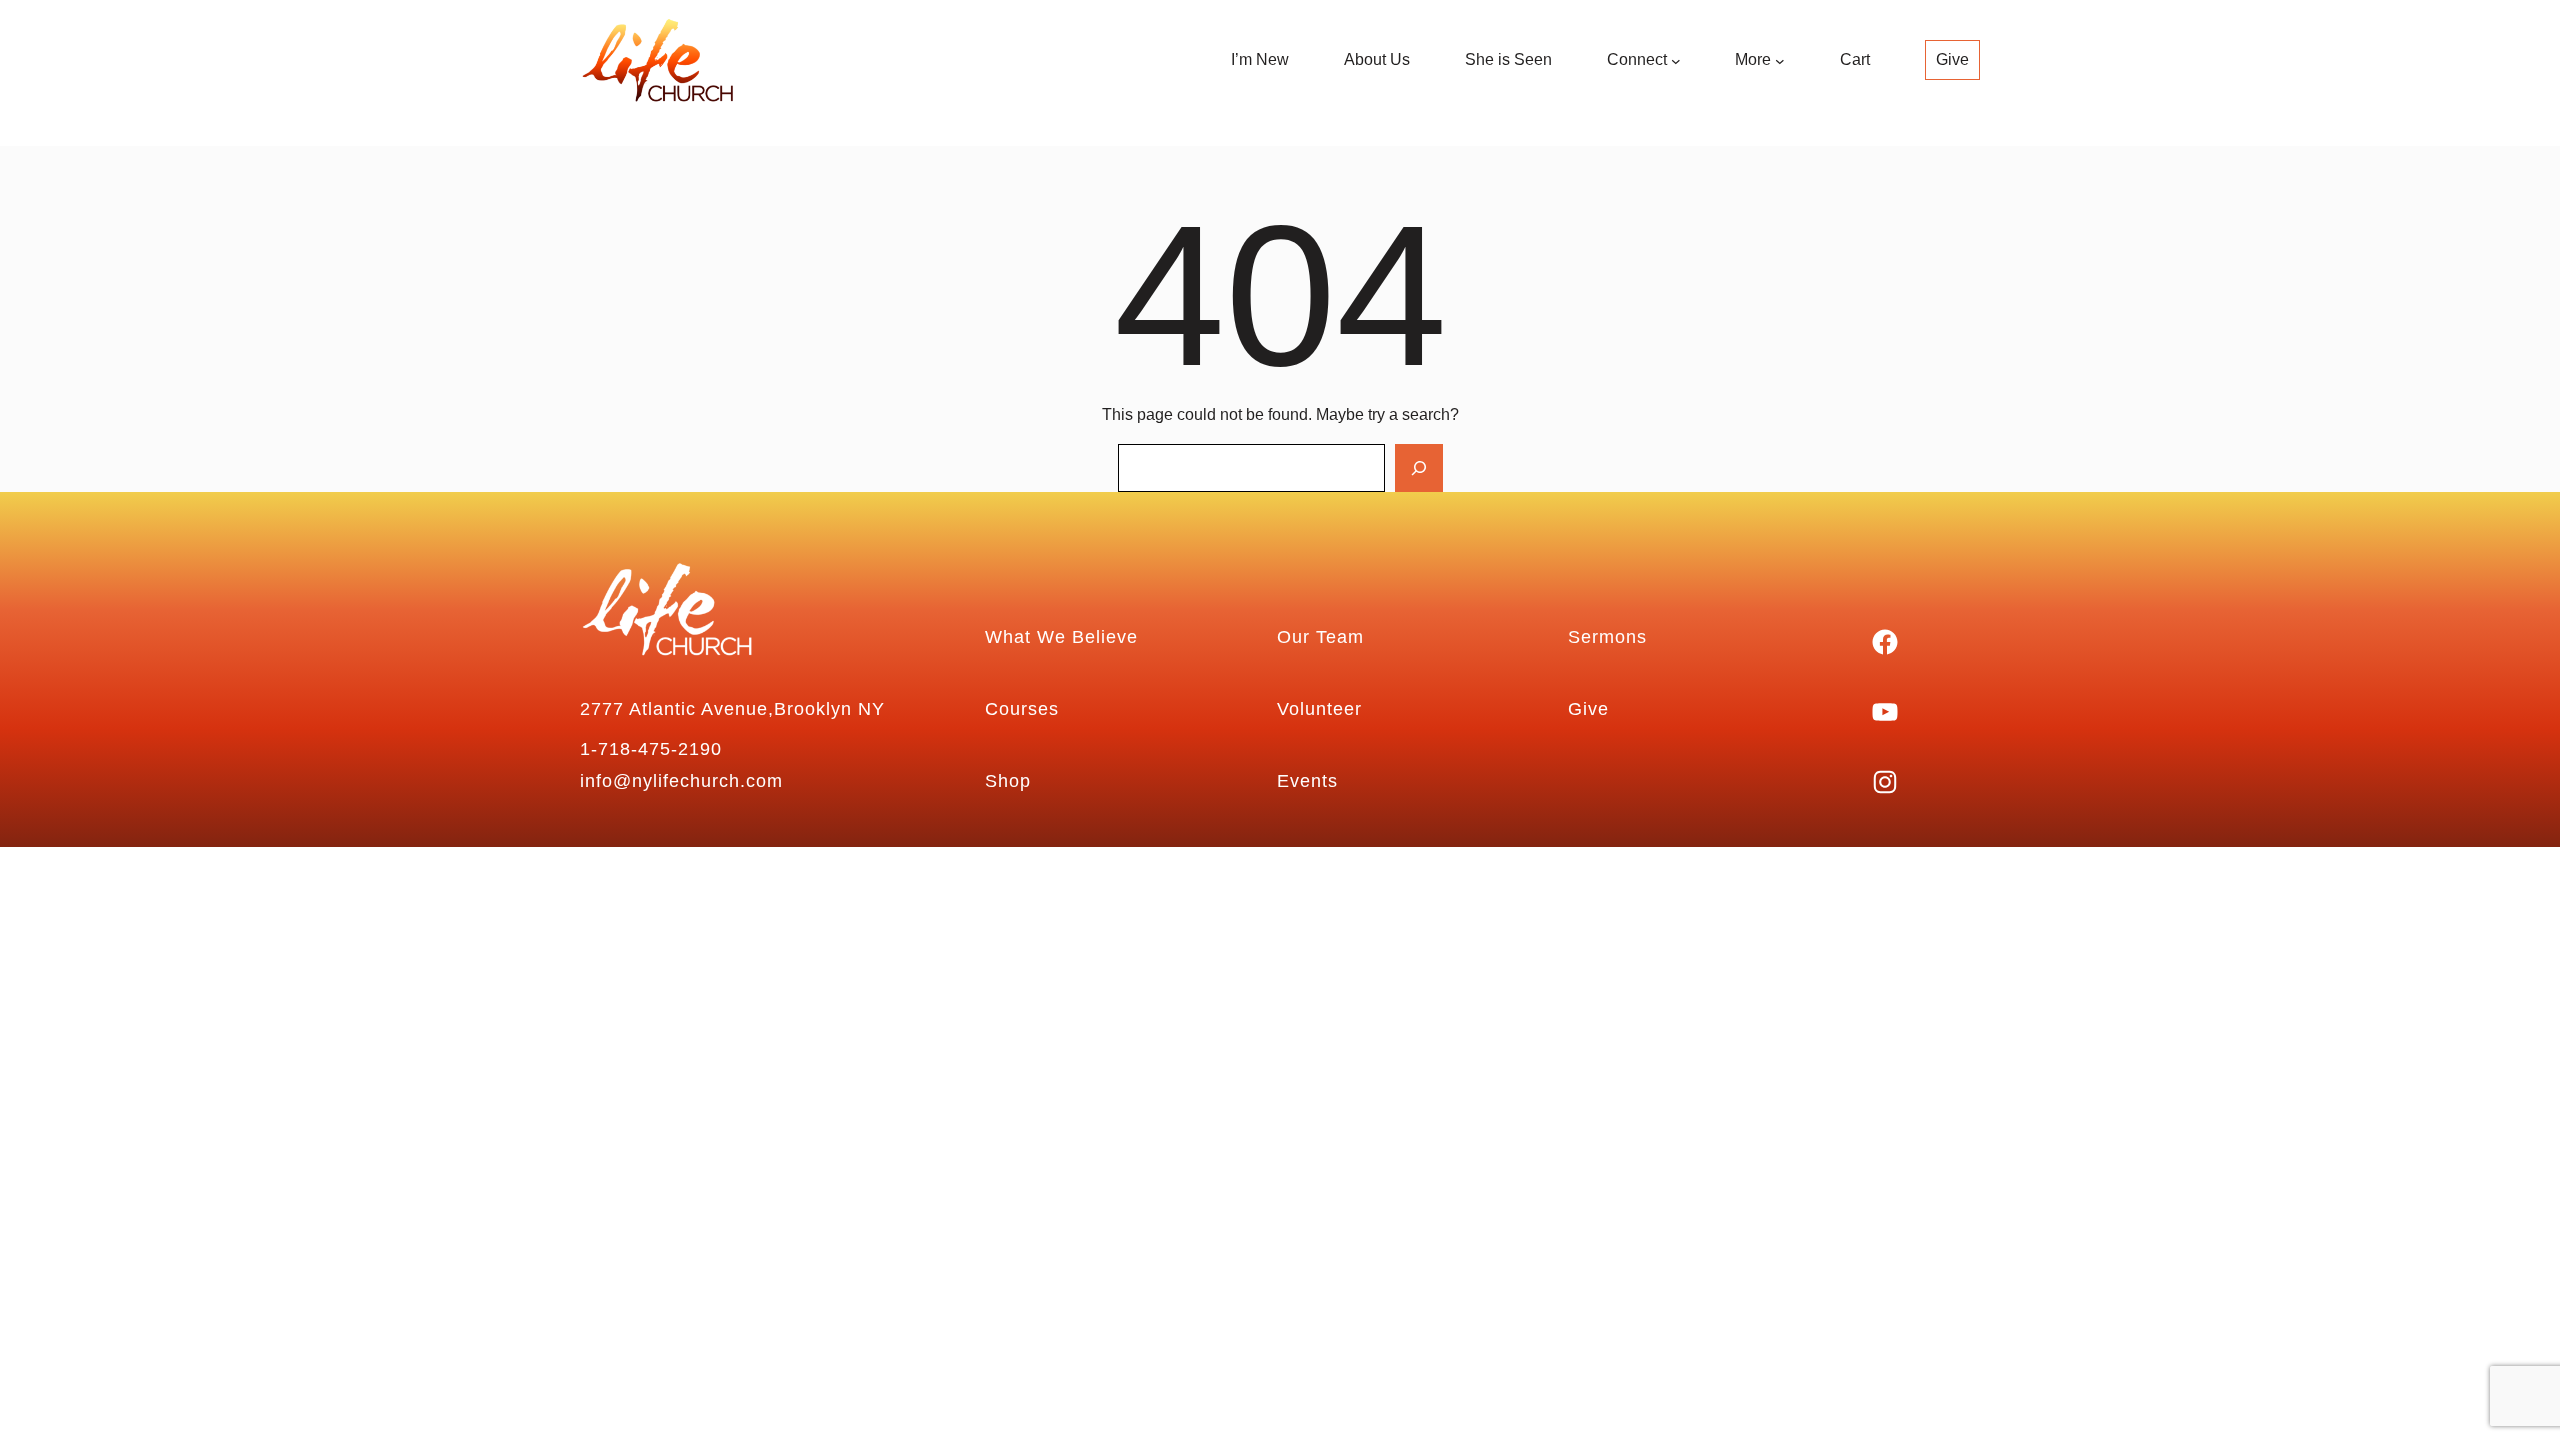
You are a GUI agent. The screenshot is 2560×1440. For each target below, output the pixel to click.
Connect (1637, 59)
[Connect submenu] (1676, 61)
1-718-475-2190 (651, 749)
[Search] (1419, 468)
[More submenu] (1780, 61)
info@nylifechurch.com (681, 781)
